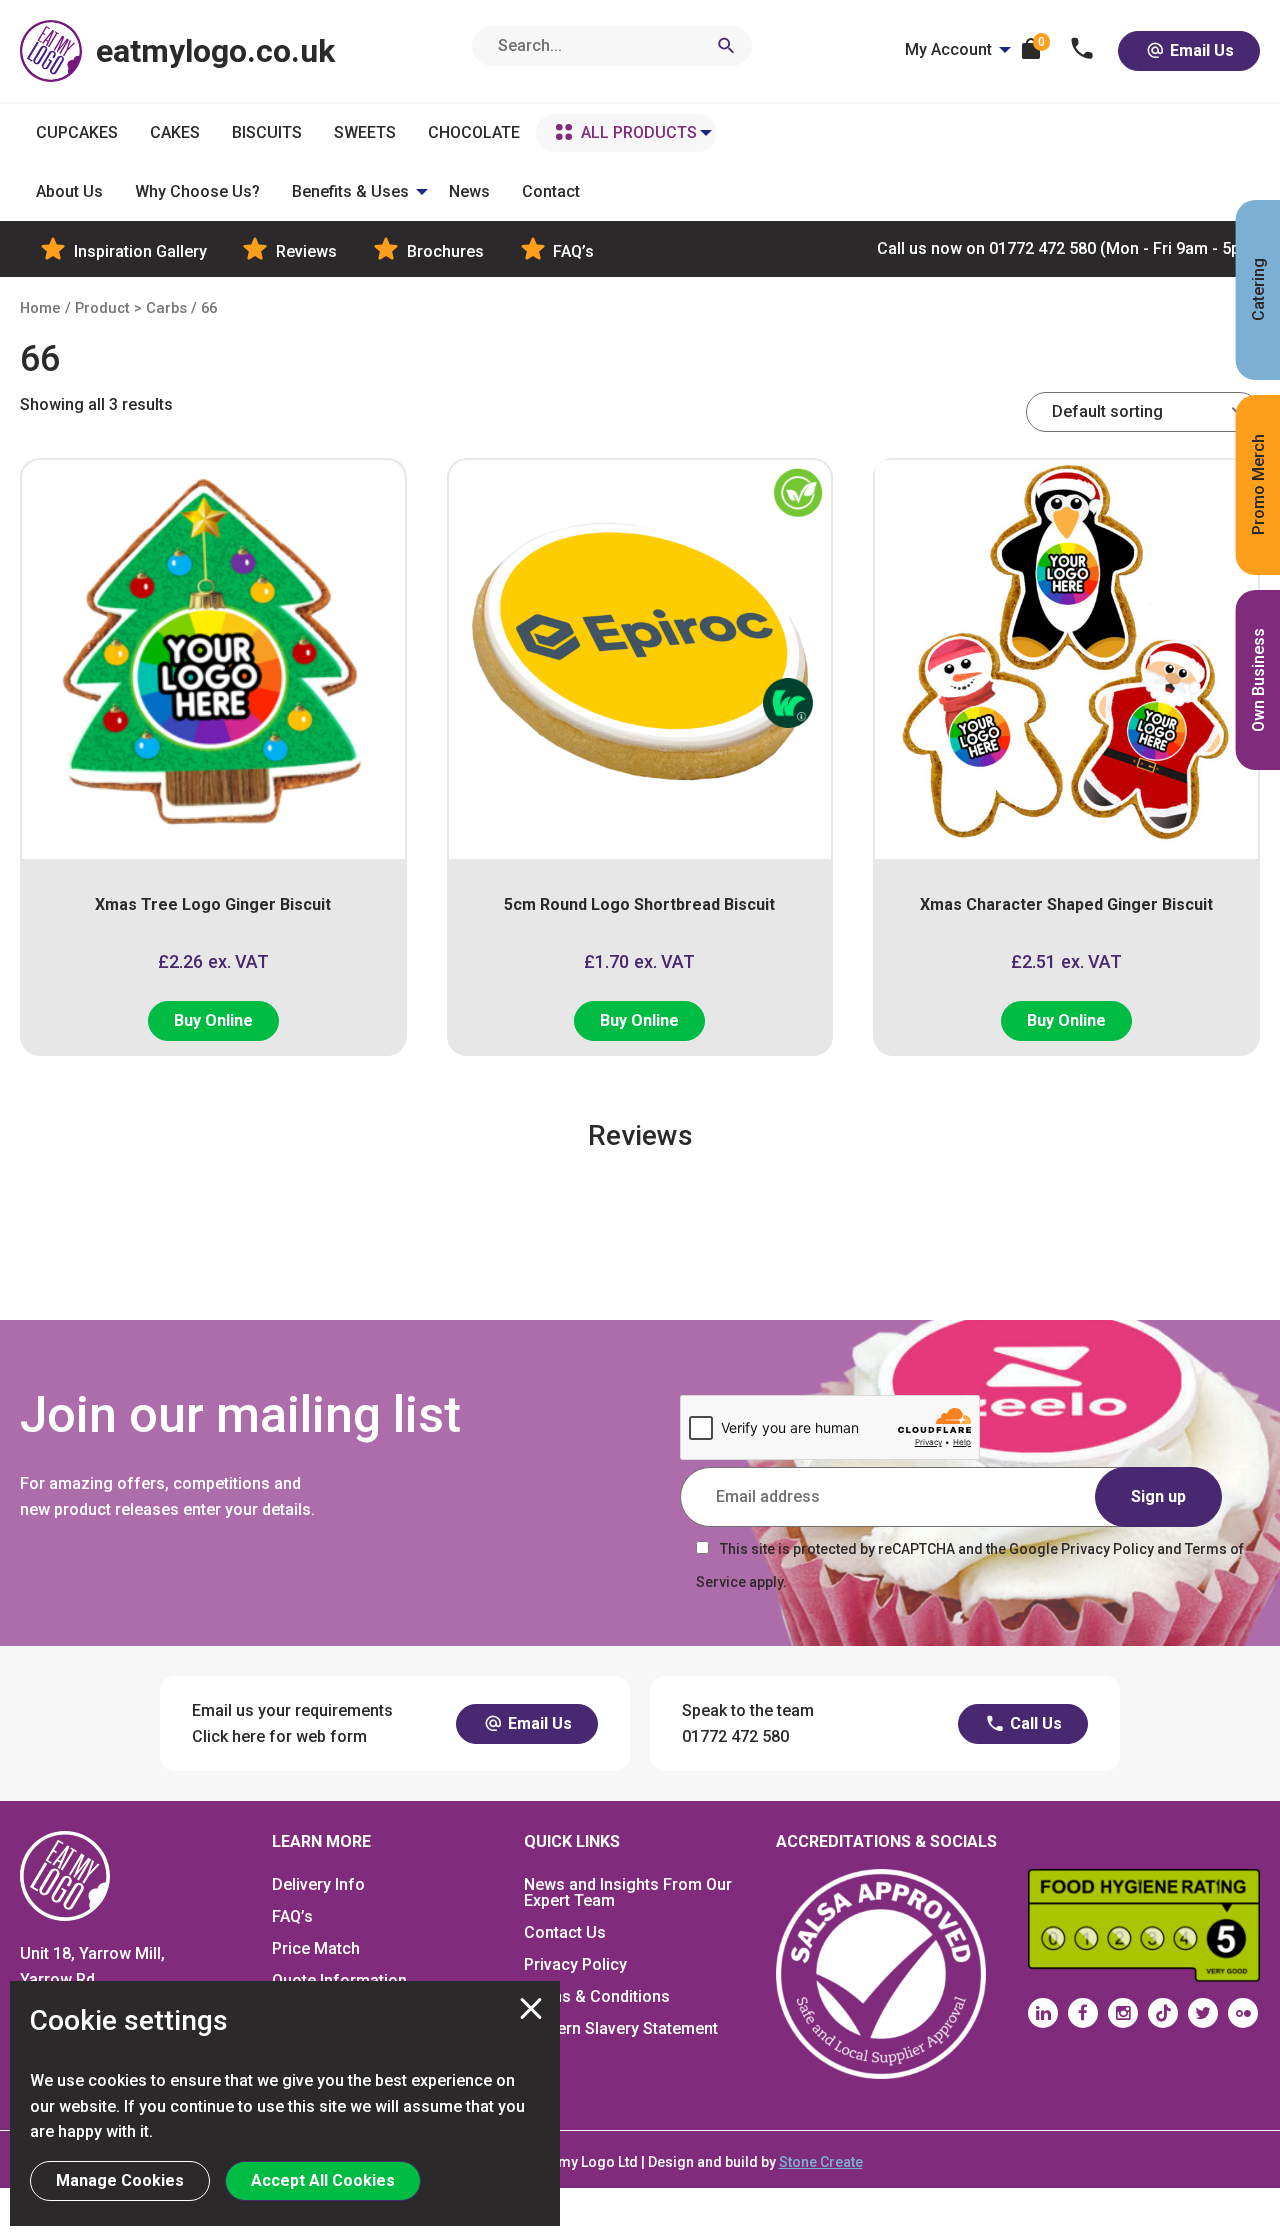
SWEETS (365, 132)
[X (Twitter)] (1203, 2013)
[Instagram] (1123, 2013)
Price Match (316, 1948)
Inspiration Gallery (138, 251)
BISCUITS (267, 132)
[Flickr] (1243, 2013)
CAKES (175, 132)
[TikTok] (1163, 2013)
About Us (69, 191)
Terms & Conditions (597, 1996)
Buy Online (213, 1020)
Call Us (1034, 1723)
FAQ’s (571, 251)
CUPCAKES (77, 132)
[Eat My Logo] (65, 1875)
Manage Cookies (120, 2180)
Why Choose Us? (197, 191)
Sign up (1158, 1496)
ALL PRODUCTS (639, 132)
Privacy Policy (575, 1964)
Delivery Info (318, 1884)
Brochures (443, 251)
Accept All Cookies (323, 2180)
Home (40, 308)
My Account (948, 49)
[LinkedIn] (1043, 2013)
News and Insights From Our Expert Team (628, 1892)
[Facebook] (1083, 2013)
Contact (551, 191)
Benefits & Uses (350, 191)
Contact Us (565, 1932)
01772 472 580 (1068, 248)
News (469, 191)
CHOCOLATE (474, 132)
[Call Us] (1082, 50)
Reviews (304, 251)
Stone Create (821, 2162)
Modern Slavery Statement (621, 2028)
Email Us (1200, 50)
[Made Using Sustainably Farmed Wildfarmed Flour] (768, 923)
